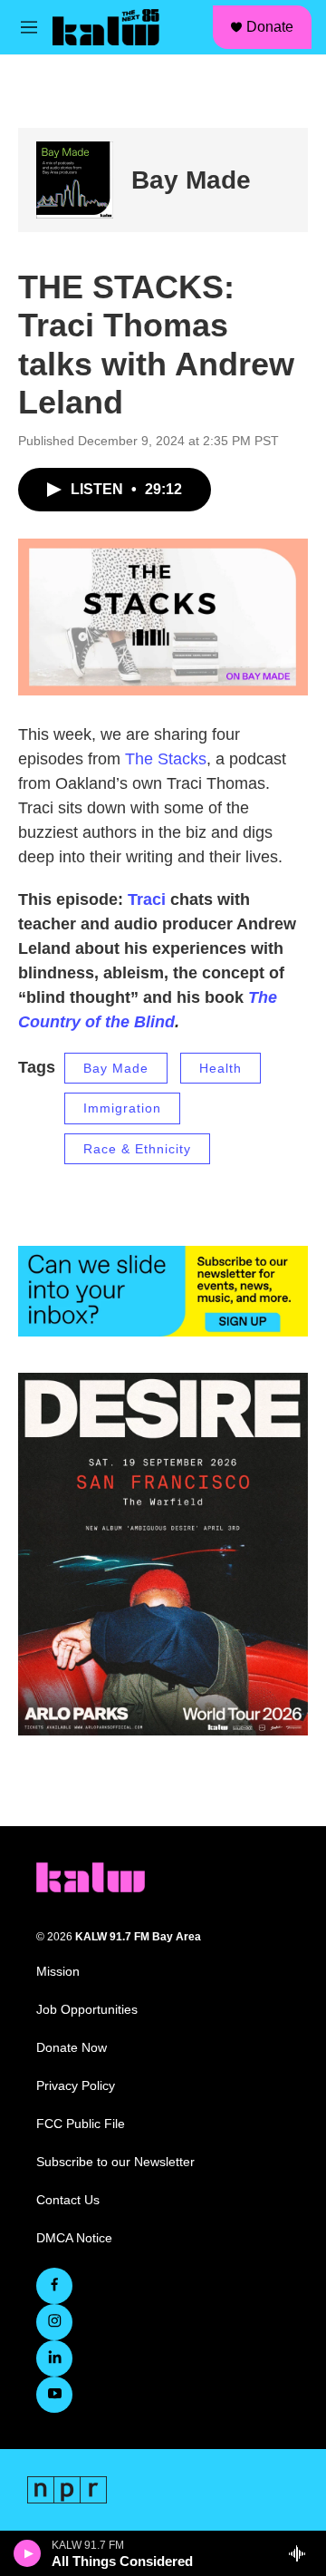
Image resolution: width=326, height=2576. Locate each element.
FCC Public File (81, 2124)
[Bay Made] (75, 180)
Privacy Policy (76, 2086)
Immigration (122, 1108)
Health (221, 1068)
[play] (28, 2553)
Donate (270, 27)
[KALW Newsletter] (163, 1291)
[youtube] (54, 2395)
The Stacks (166, 759)
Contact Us (68, 2200)
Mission (58, 1972)
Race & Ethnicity (137, 1149)
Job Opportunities (87, 2010)
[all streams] (302, 2553)
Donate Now (72, 2048)
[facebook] (54, 2286)
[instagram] (54, 2322)
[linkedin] (54, 2358)
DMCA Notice (74, 2238)
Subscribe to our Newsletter (115, 2162)
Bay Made (191, 180)
